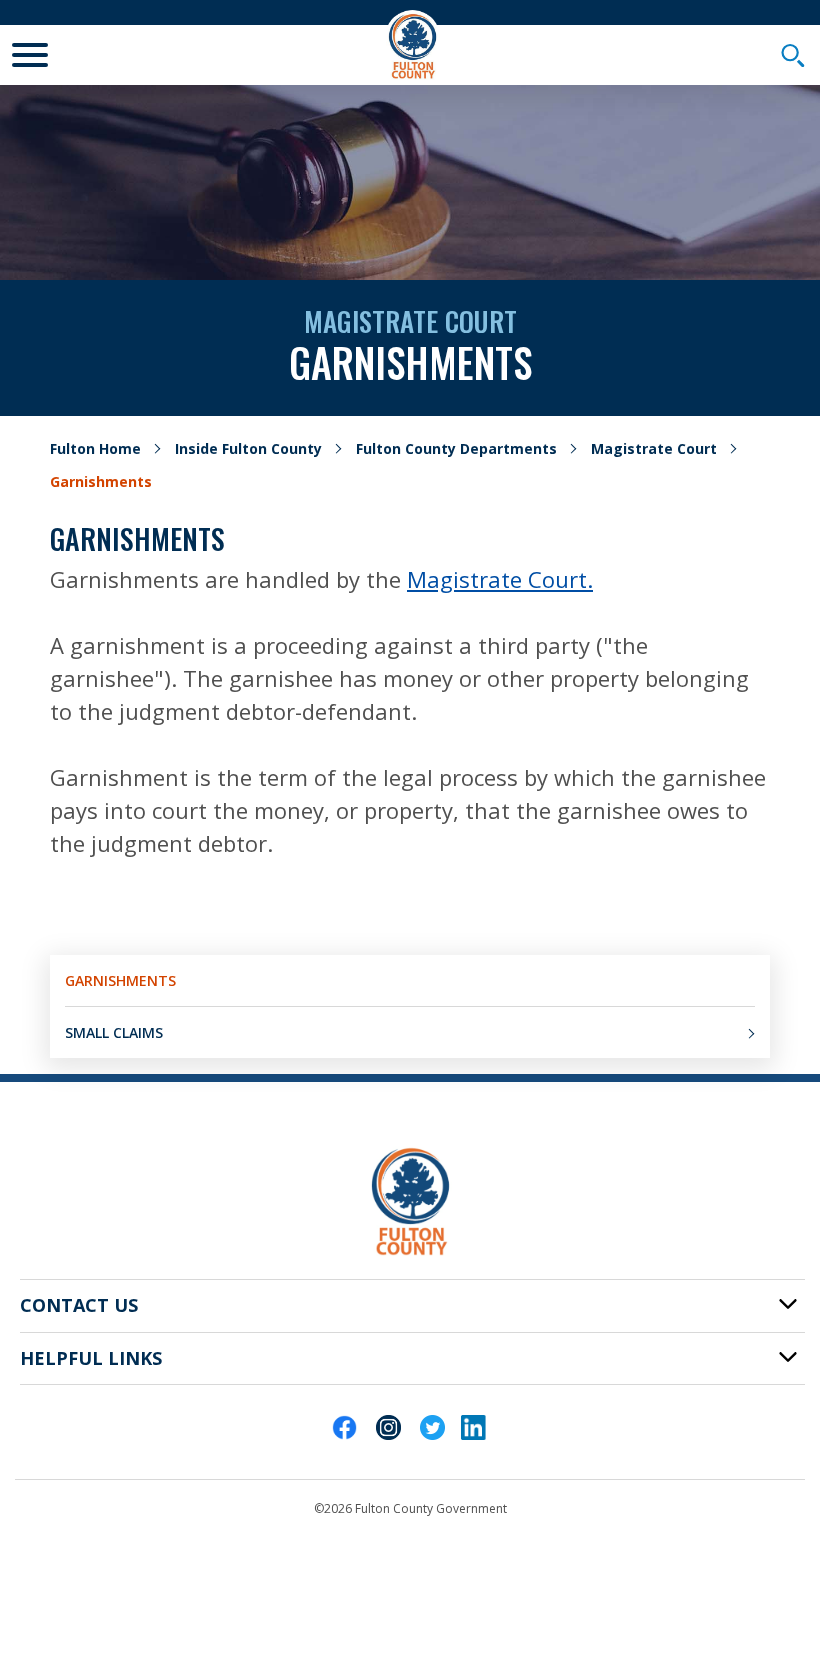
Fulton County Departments (456, 448)
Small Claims (114, 1032)
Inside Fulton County (248, 448)
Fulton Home (95, 448)
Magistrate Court (654, 448)
